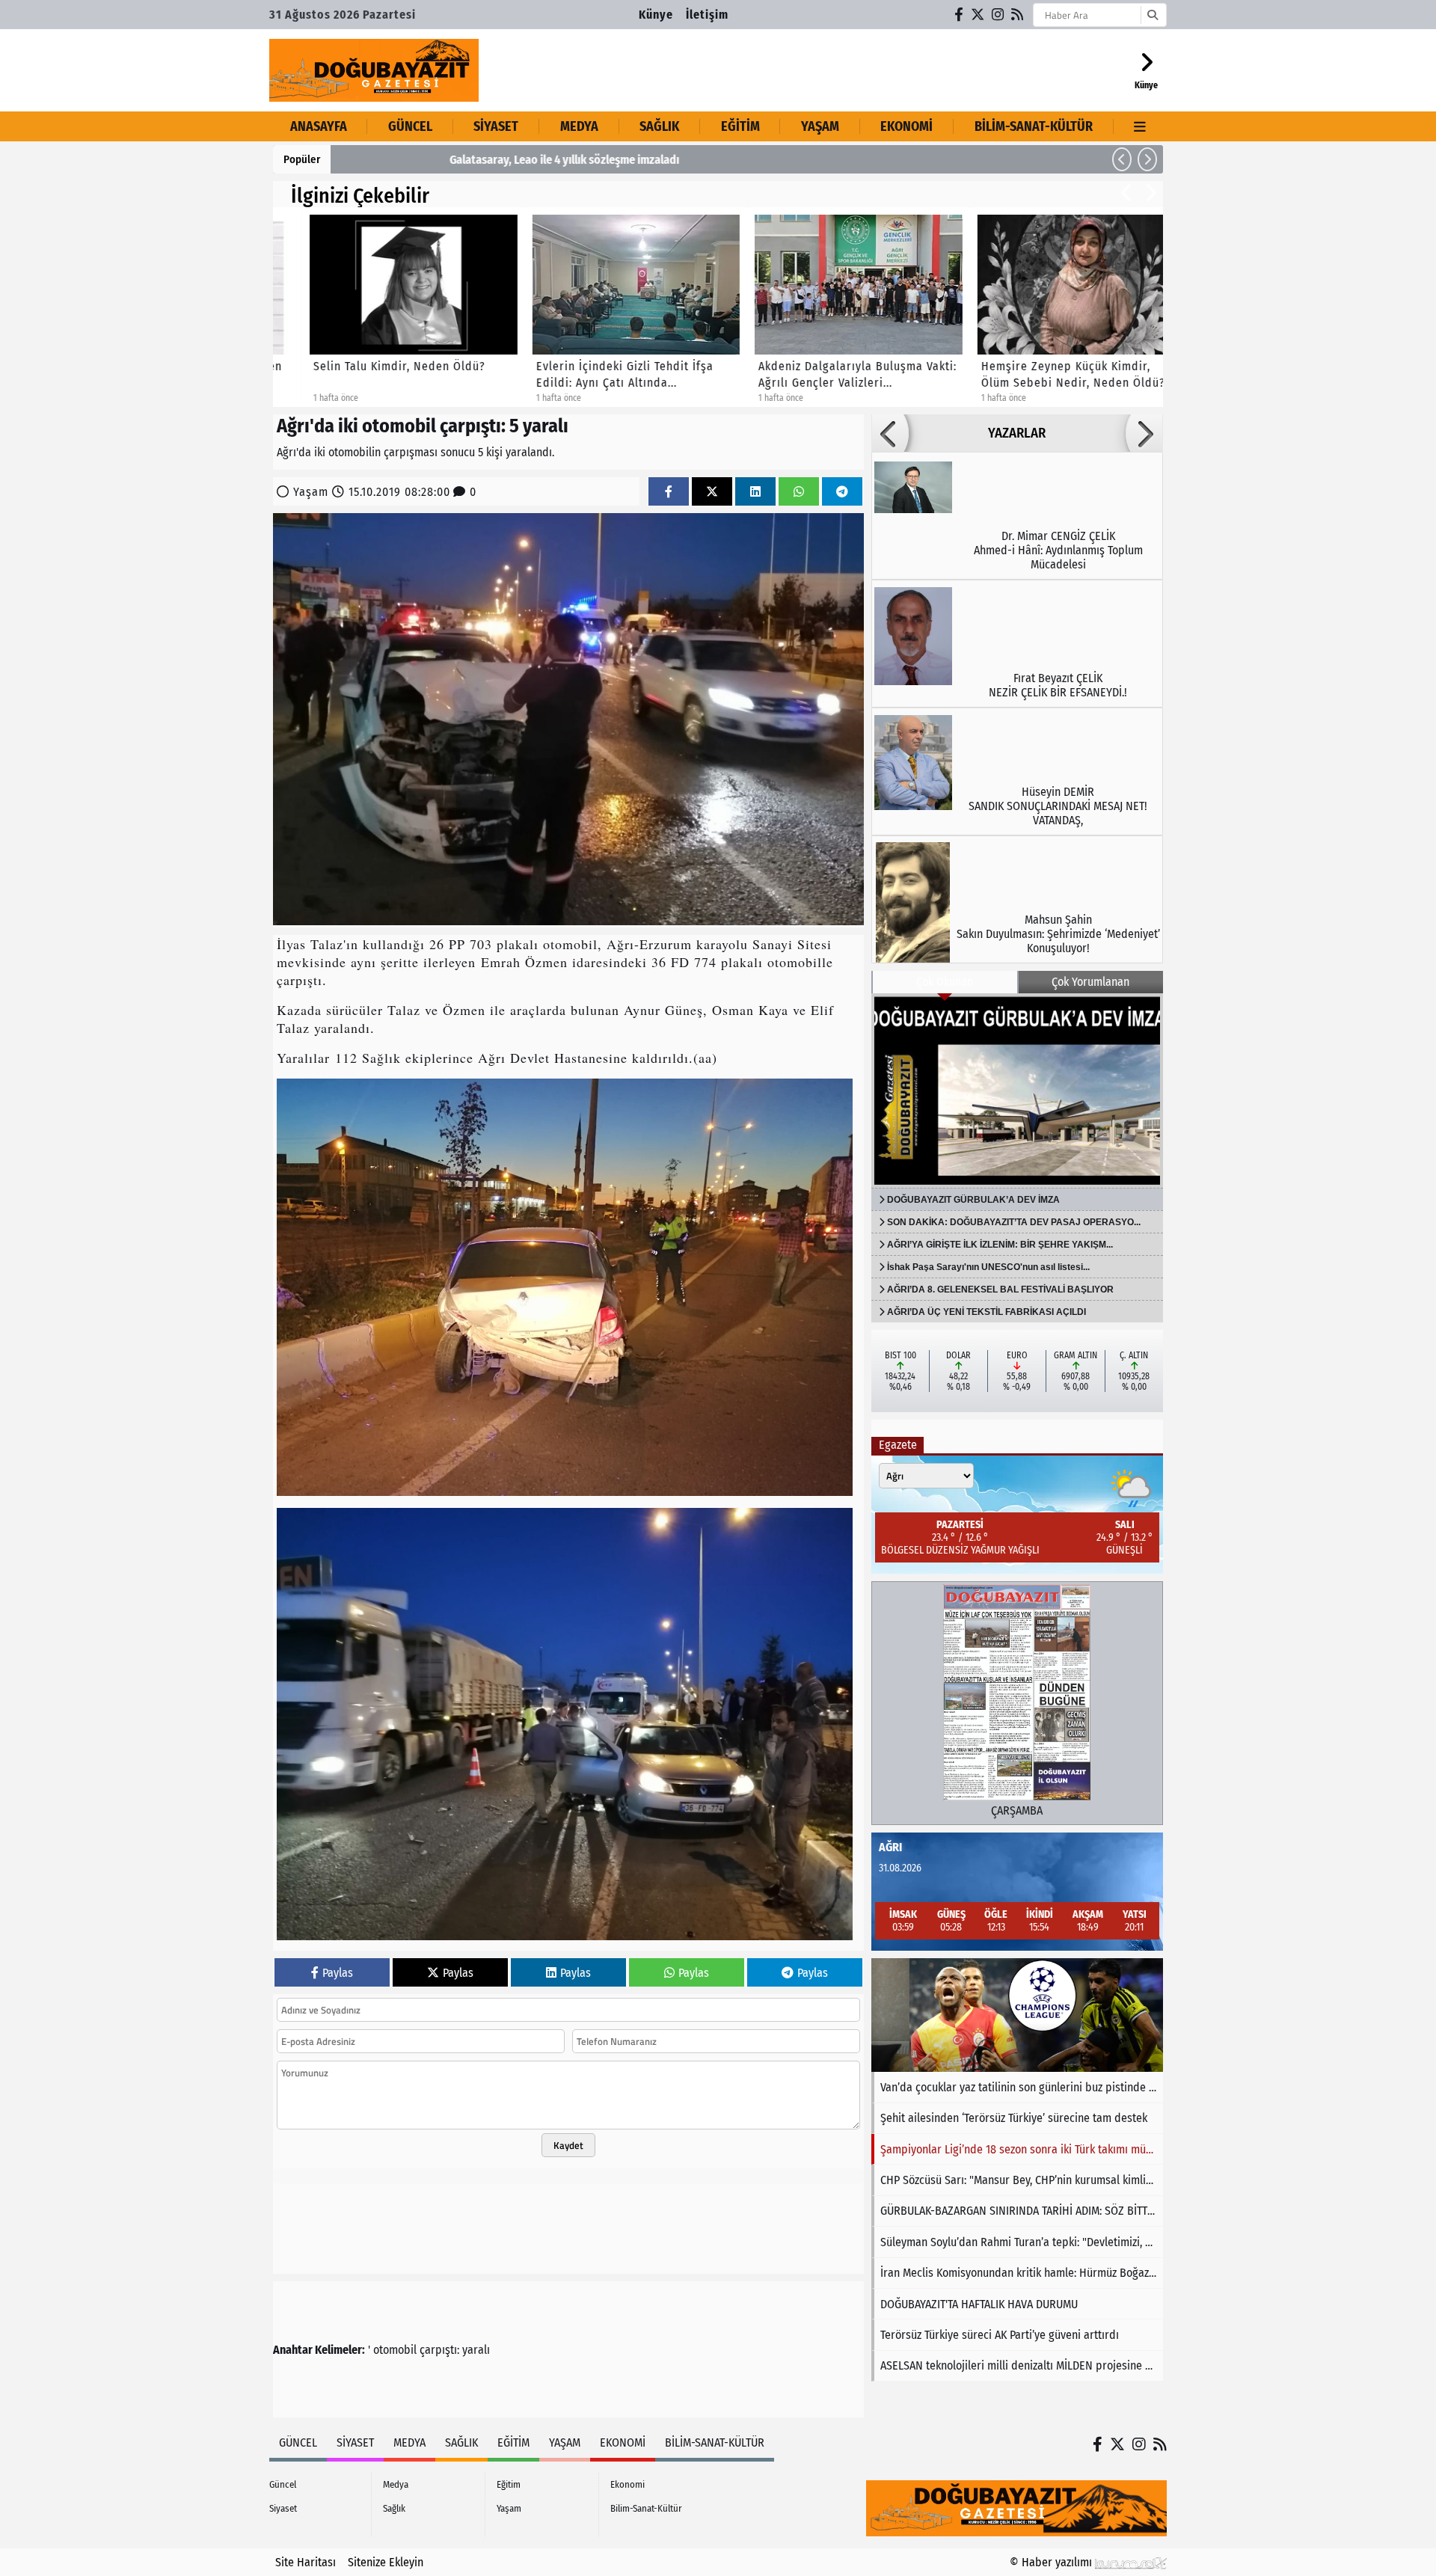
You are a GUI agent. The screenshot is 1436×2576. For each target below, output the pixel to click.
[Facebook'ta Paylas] (669, 492)
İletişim (707, 15)
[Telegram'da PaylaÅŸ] (842, 492)
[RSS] (1018, 15)
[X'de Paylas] (712, 492)
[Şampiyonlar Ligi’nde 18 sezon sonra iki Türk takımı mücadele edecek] (1017, 2015)
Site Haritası (306, 2562)
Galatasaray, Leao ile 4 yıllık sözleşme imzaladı (457, 160)
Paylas (338, 1973)
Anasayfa (319, 126)
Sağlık (659, 126)
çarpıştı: (439, 2350)
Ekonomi (906, 126)
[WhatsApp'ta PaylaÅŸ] (799, 492)
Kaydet (568, 2145)
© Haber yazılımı (1052, 2562)
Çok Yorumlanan (1090, 982)
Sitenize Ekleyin (386, 2562)
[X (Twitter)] (978, 15)
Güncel (410, 126)
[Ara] (1152, 15)
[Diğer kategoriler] (1140, 126)
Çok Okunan (945, 982)
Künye (656, 15)
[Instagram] (998, 15)
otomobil (395, 2350)
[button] (1122, 159)
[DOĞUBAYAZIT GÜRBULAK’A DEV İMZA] (1017, 1091)
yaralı (476, 2350)
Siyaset (496, 126)
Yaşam (820, 126)
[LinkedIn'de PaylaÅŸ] (755, 492)
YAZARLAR (1017, 433)
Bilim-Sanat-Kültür (1034, 126)
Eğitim (740, 126)
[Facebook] (960, 15)
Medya (579, 126)
